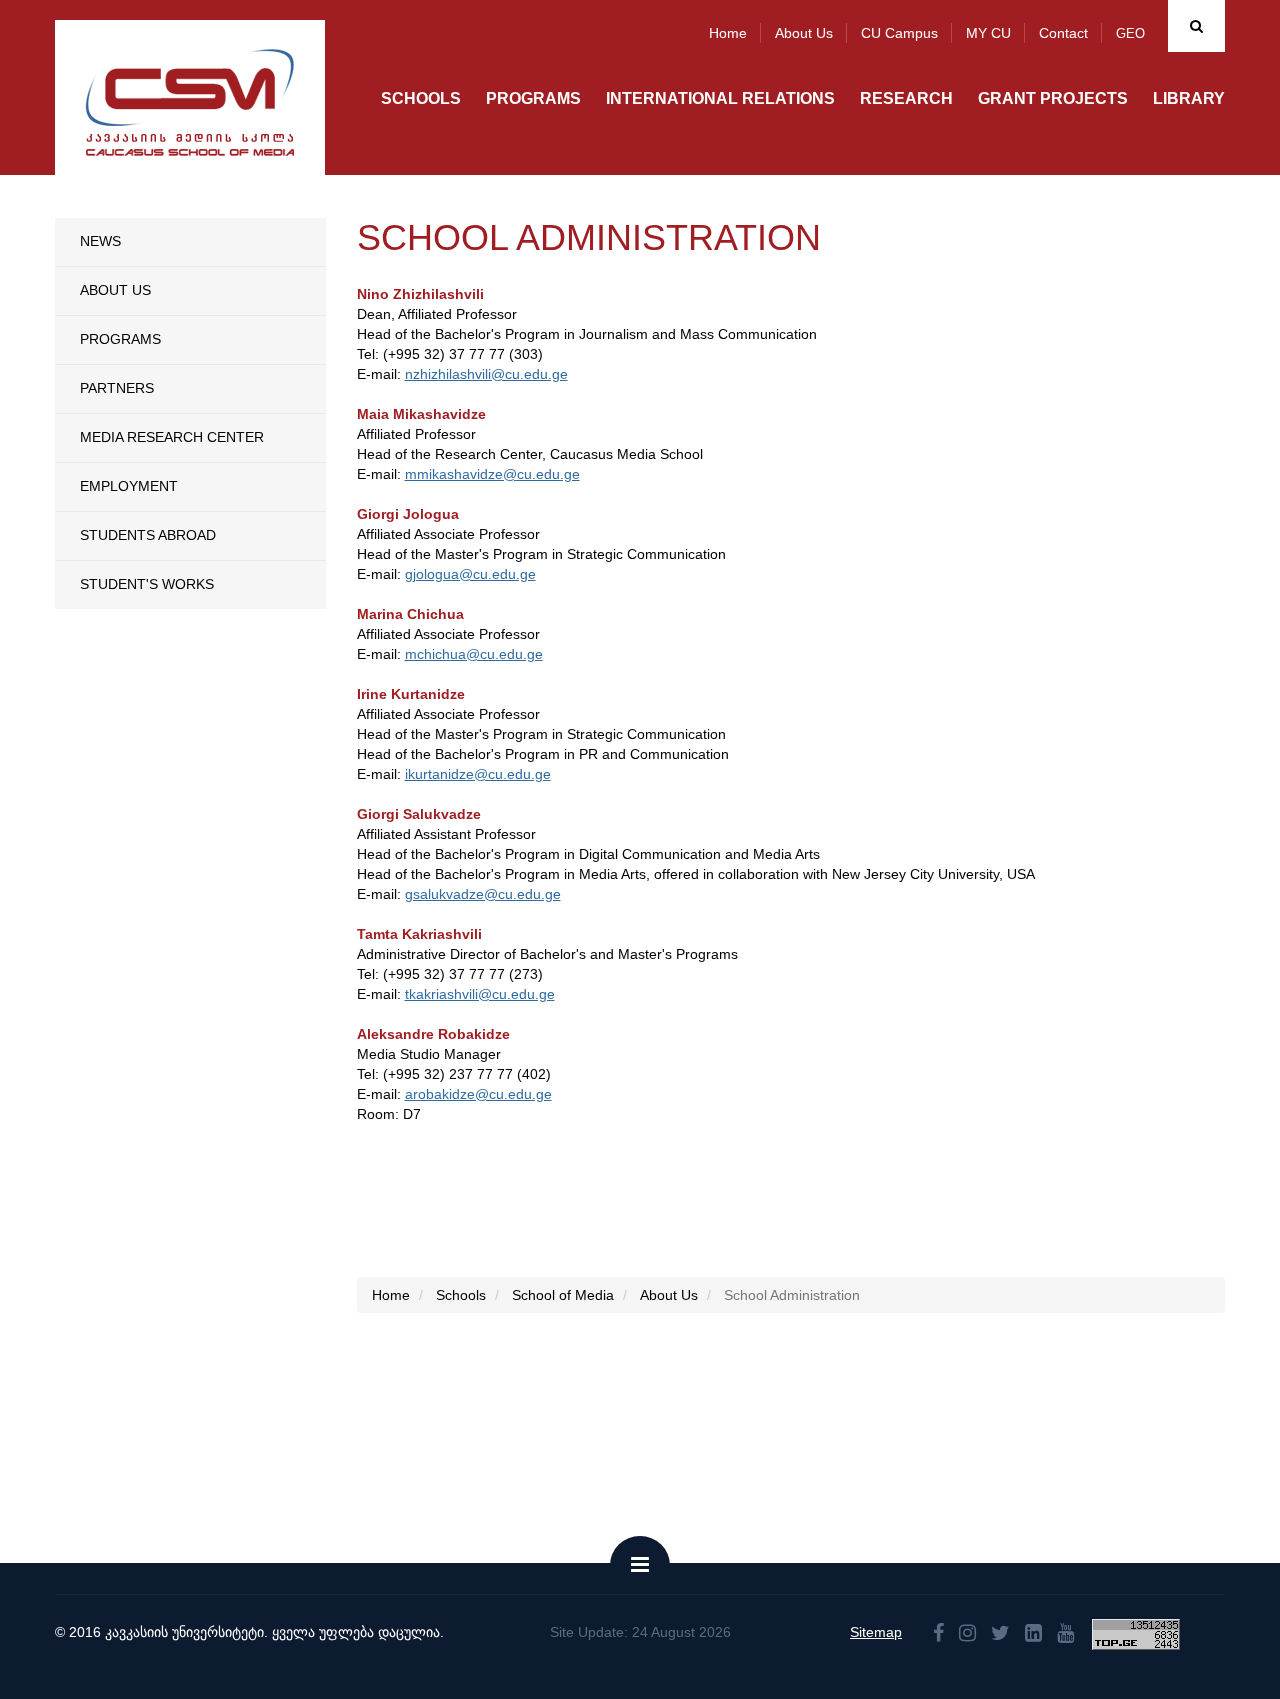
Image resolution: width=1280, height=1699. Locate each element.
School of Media (563, 1295)
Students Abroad (148, 535)
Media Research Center (172, 437)
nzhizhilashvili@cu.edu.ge (486, 374)
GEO (1130, 33)
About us (804, 33)
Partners (117, 388)
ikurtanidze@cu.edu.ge (478, 774)
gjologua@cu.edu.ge (470, 574)
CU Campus (899, 33)
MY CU (988, 33)
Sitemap (876, 1632)
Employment (129, 486)
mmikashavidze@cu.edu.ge (492, 474)
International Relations (720, 98)
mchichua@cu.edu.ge (474, 654)
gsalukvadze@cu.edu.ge (483, 894)
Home (728, 33)
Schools (421, 98)
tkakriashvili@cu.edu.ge (480, 994)
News (100, 241)
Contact (1063, 33)
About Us (115, 290)
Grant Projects (1053, 98)
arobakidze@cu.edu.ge (478, 1094)
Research (906, 98)
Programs (533, 98)
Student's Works (147, 584)
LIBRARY (1189, 98)
